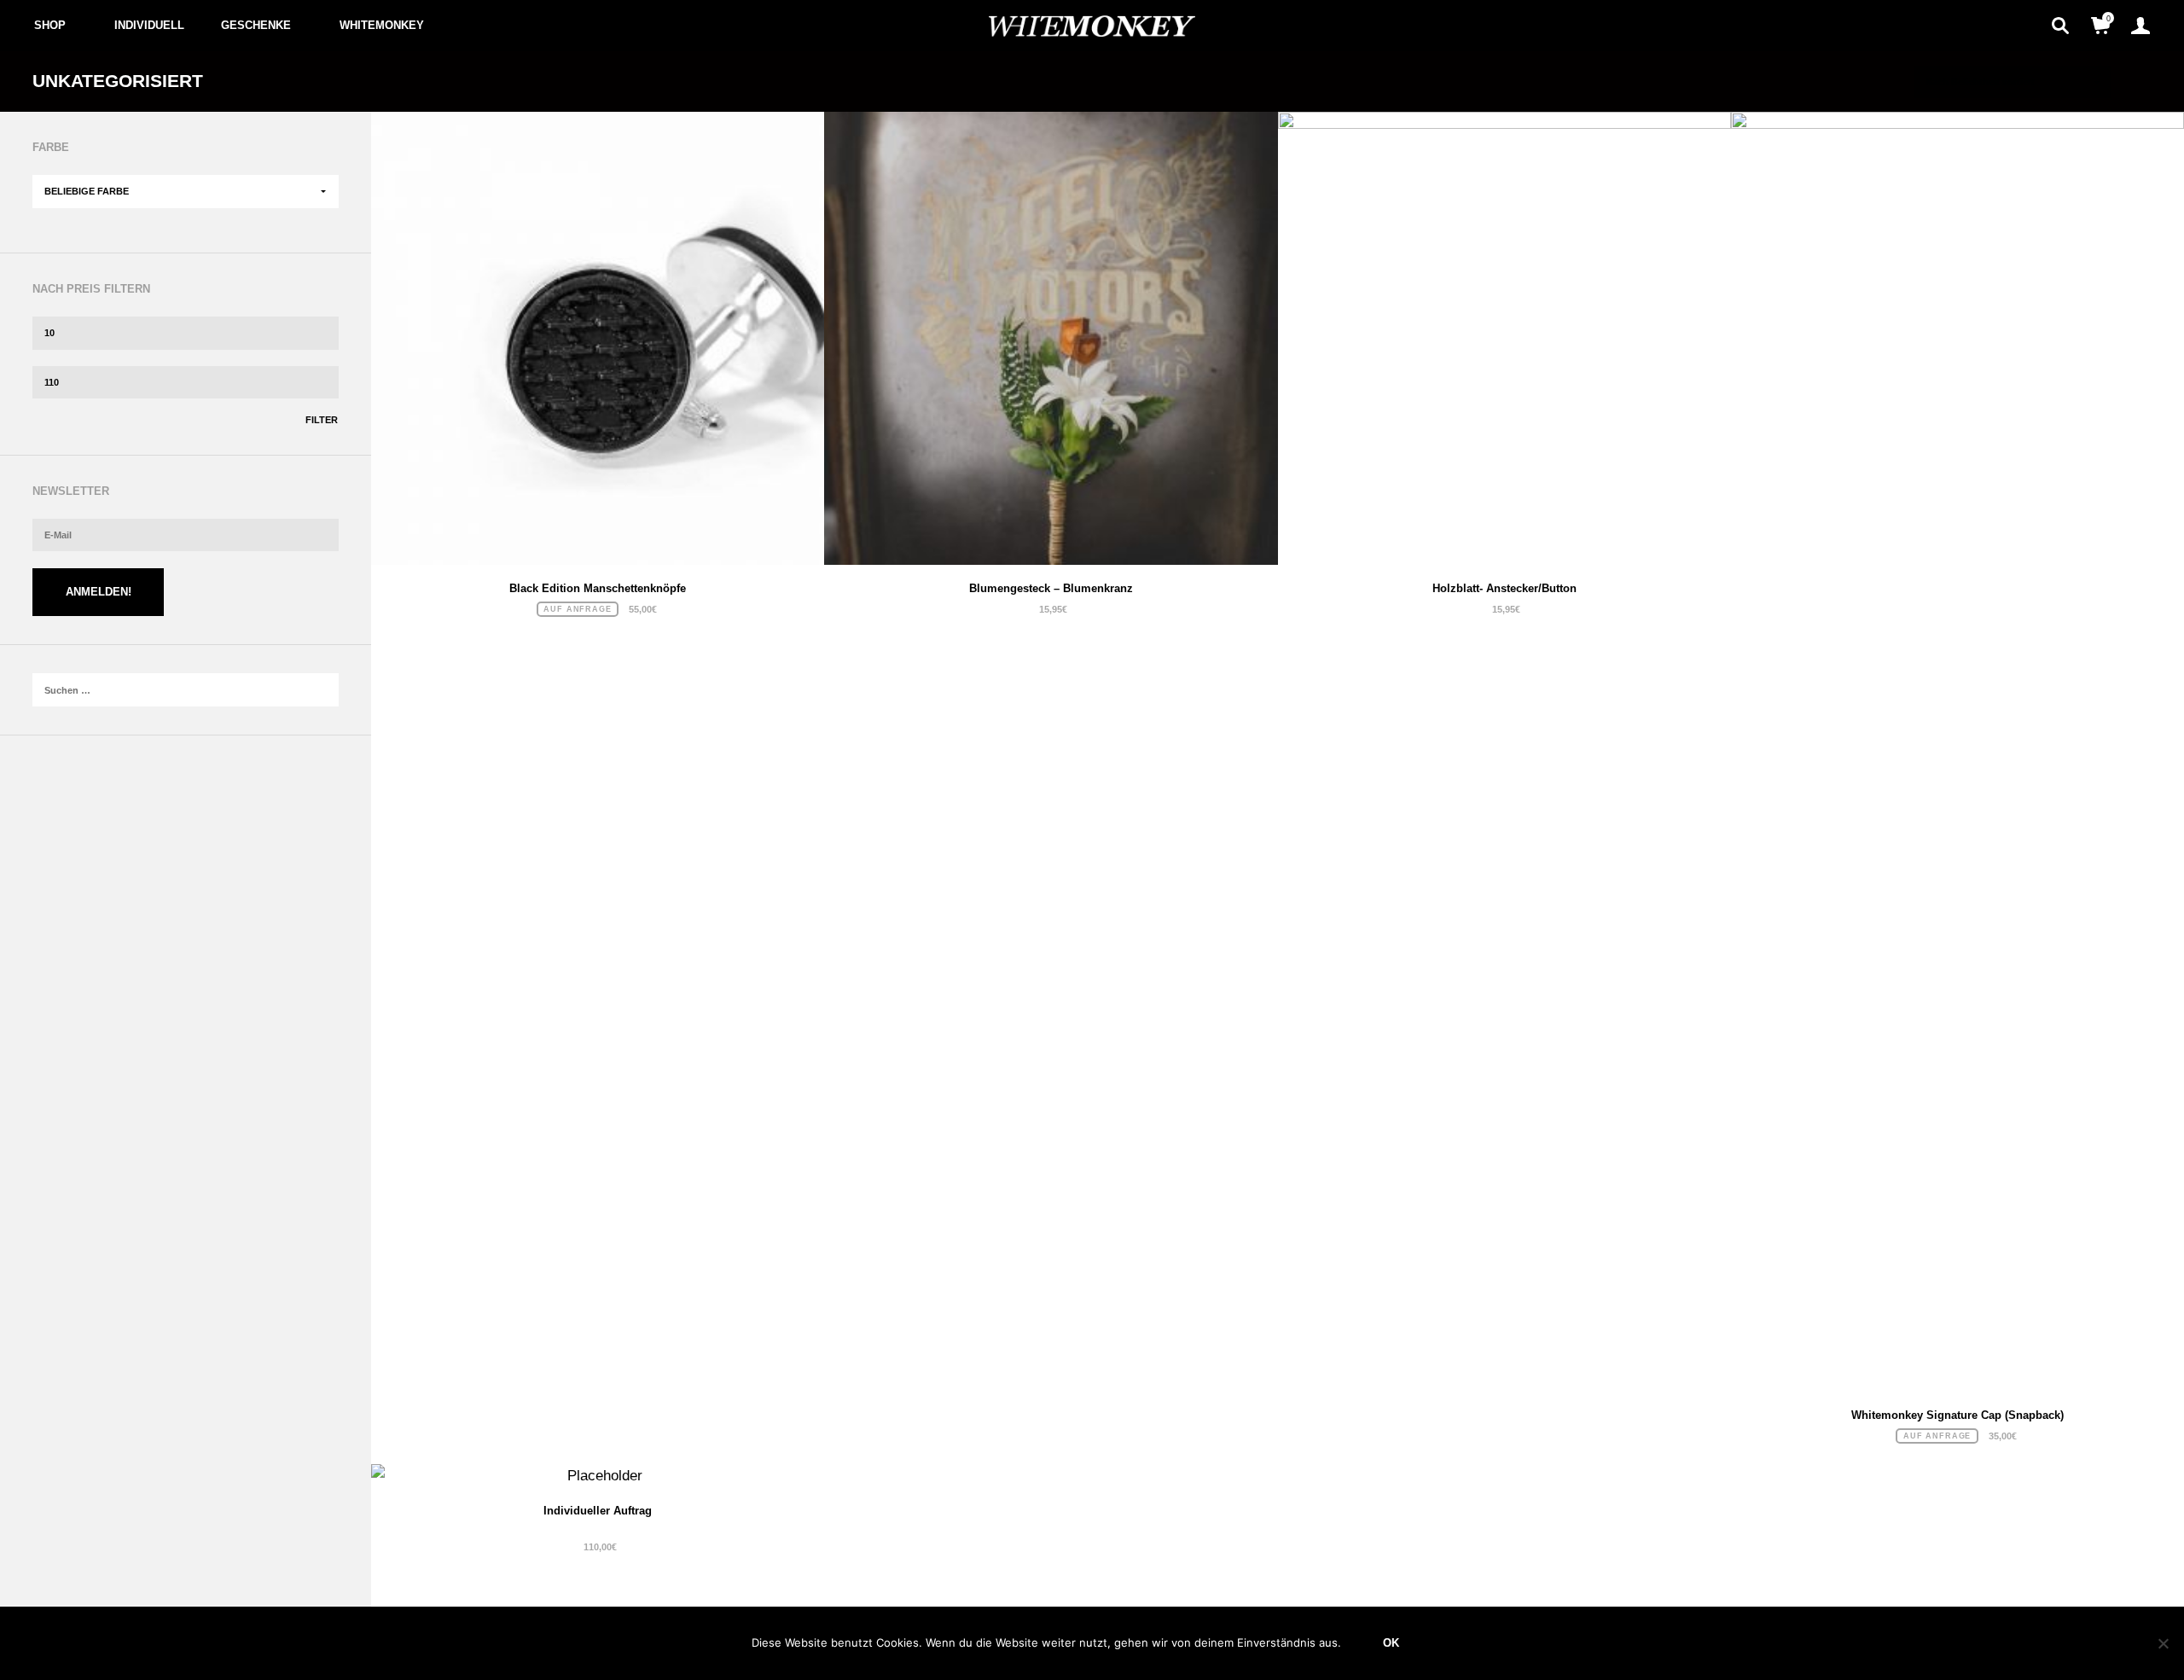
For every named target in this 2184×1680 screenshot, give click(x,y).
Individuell (149, 25)
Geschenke (256, 25)
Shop (50, 25)
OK (1391, 1643)
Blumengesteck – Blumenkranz (1051, 588)
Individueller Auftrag (598, 1511)
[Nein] (2163, 1643)
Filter (322, 420)
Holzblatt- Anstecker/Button (1504, 588)
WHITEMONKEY (382, 25)
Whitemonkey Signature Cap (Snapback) (1957, 1415)
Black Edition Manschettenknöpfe (598, 588)
